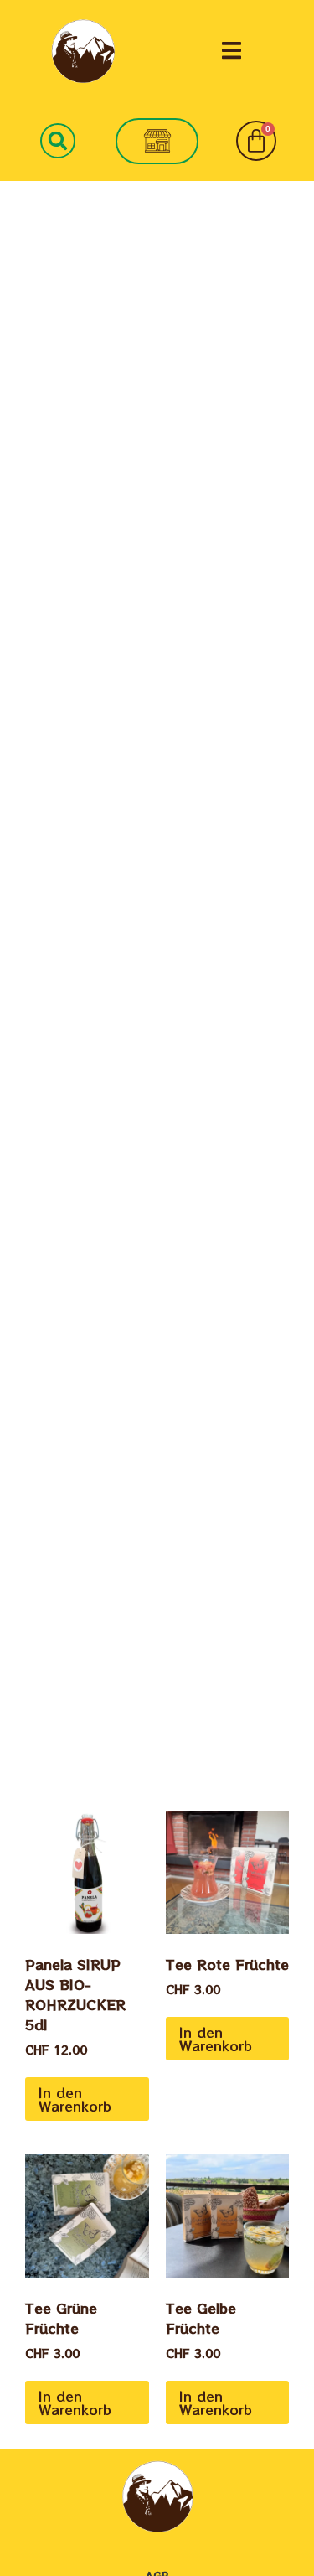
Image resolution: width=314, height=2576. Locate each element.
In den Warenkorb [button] (75, 2099)
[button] (232, 51)
